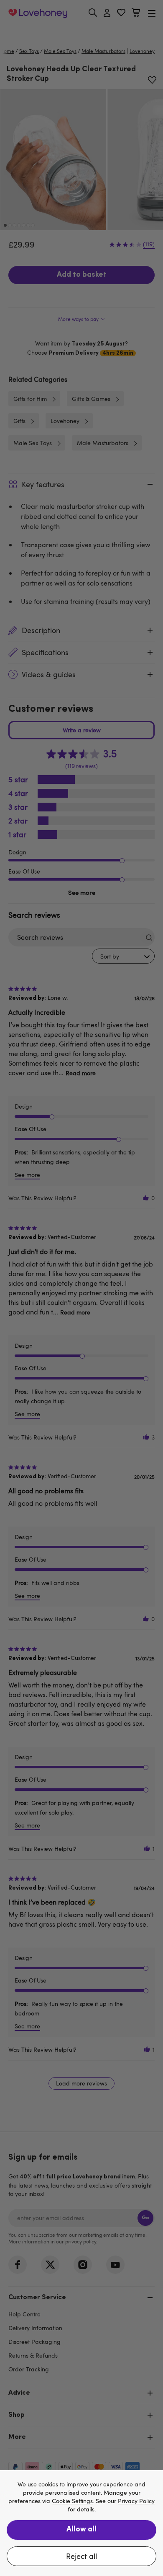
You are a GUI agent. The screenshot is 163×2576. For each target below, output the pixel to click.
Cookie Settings (72, 2501)
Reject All (81, 2556)
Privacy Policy (136, 2501)
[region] (81, 2523)
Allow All (81, 2530)
